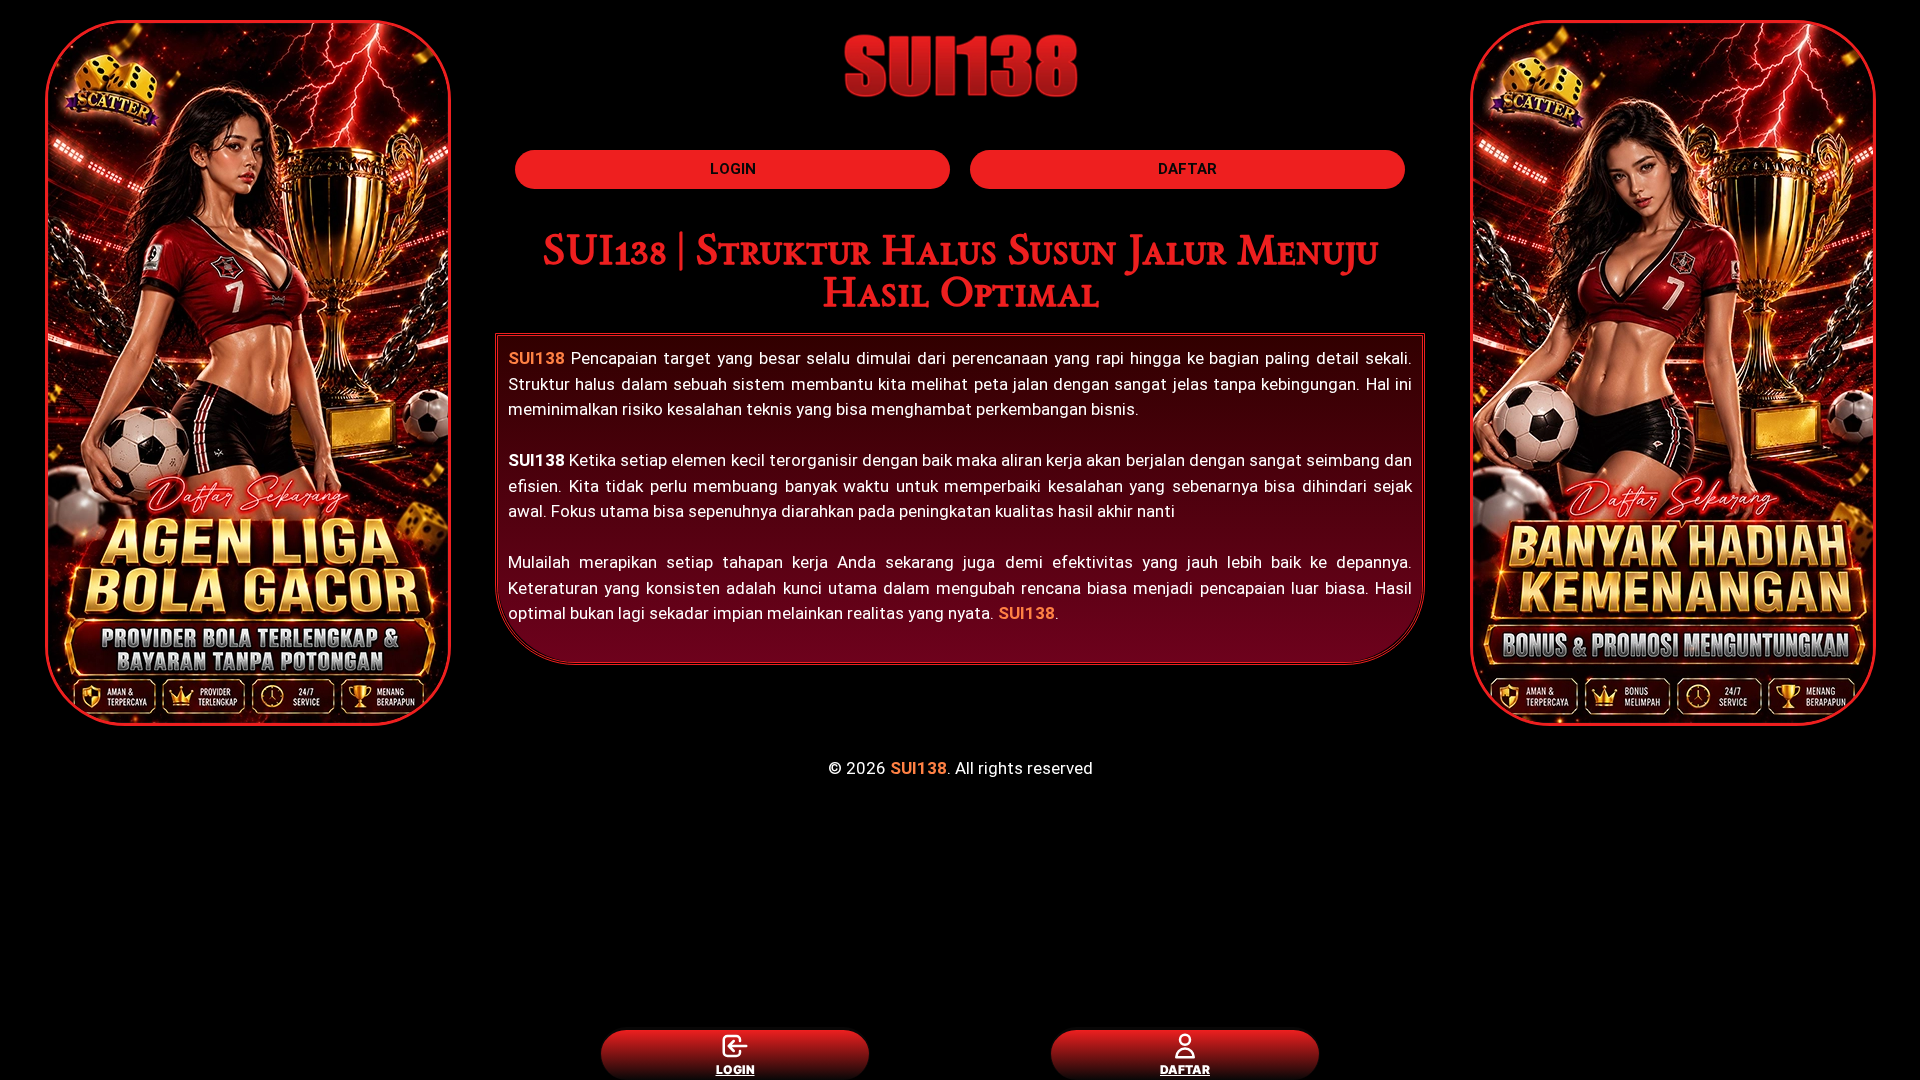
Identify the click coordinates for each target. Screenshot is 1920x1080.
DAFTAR (1185, 1069)
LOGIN (735, 1069)
